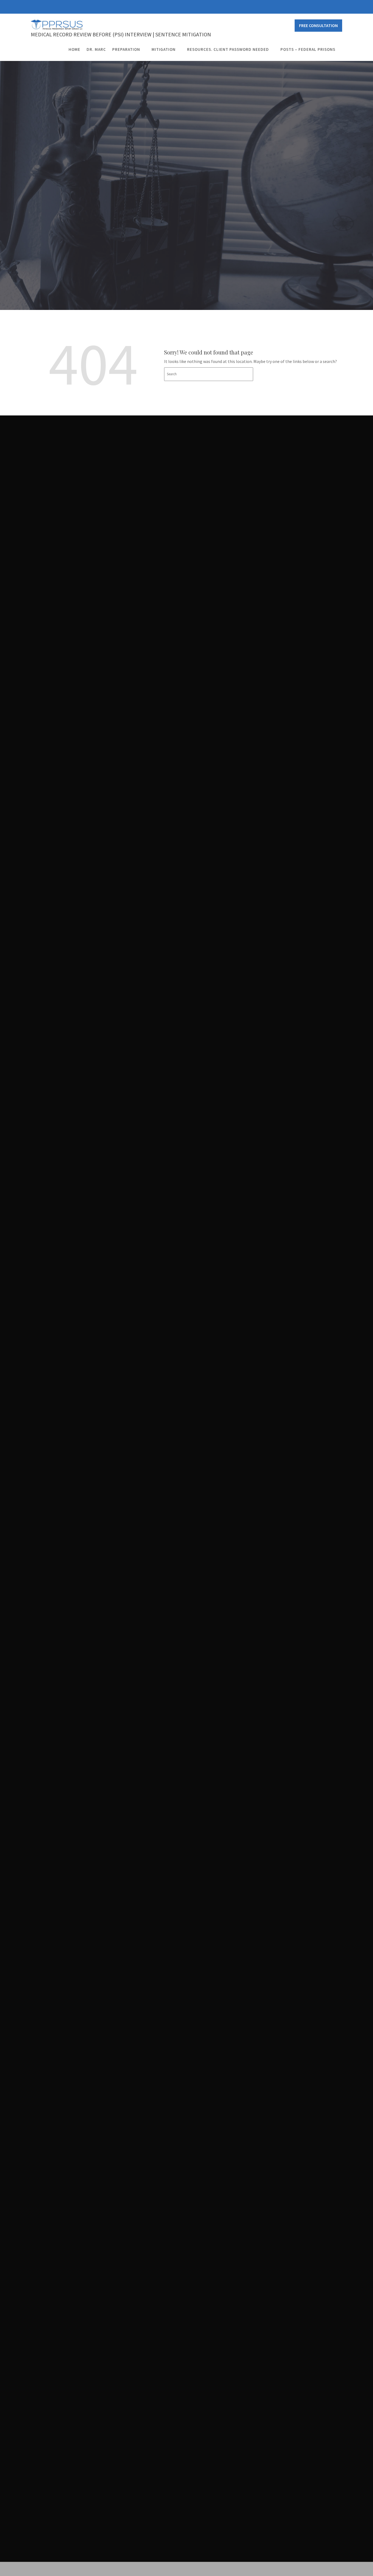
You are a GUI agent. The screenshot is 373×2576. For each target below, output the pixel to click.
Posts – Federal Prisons (308, 49)
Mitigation (164, 49)
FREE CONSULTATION (318, 25)
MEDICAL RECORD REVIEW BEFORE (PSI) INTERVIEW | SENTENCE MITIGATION (121, 34)
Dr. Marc (96, 49)
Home (74, 49)
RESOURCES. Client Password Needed (228, 49)
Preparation (126, 49)
